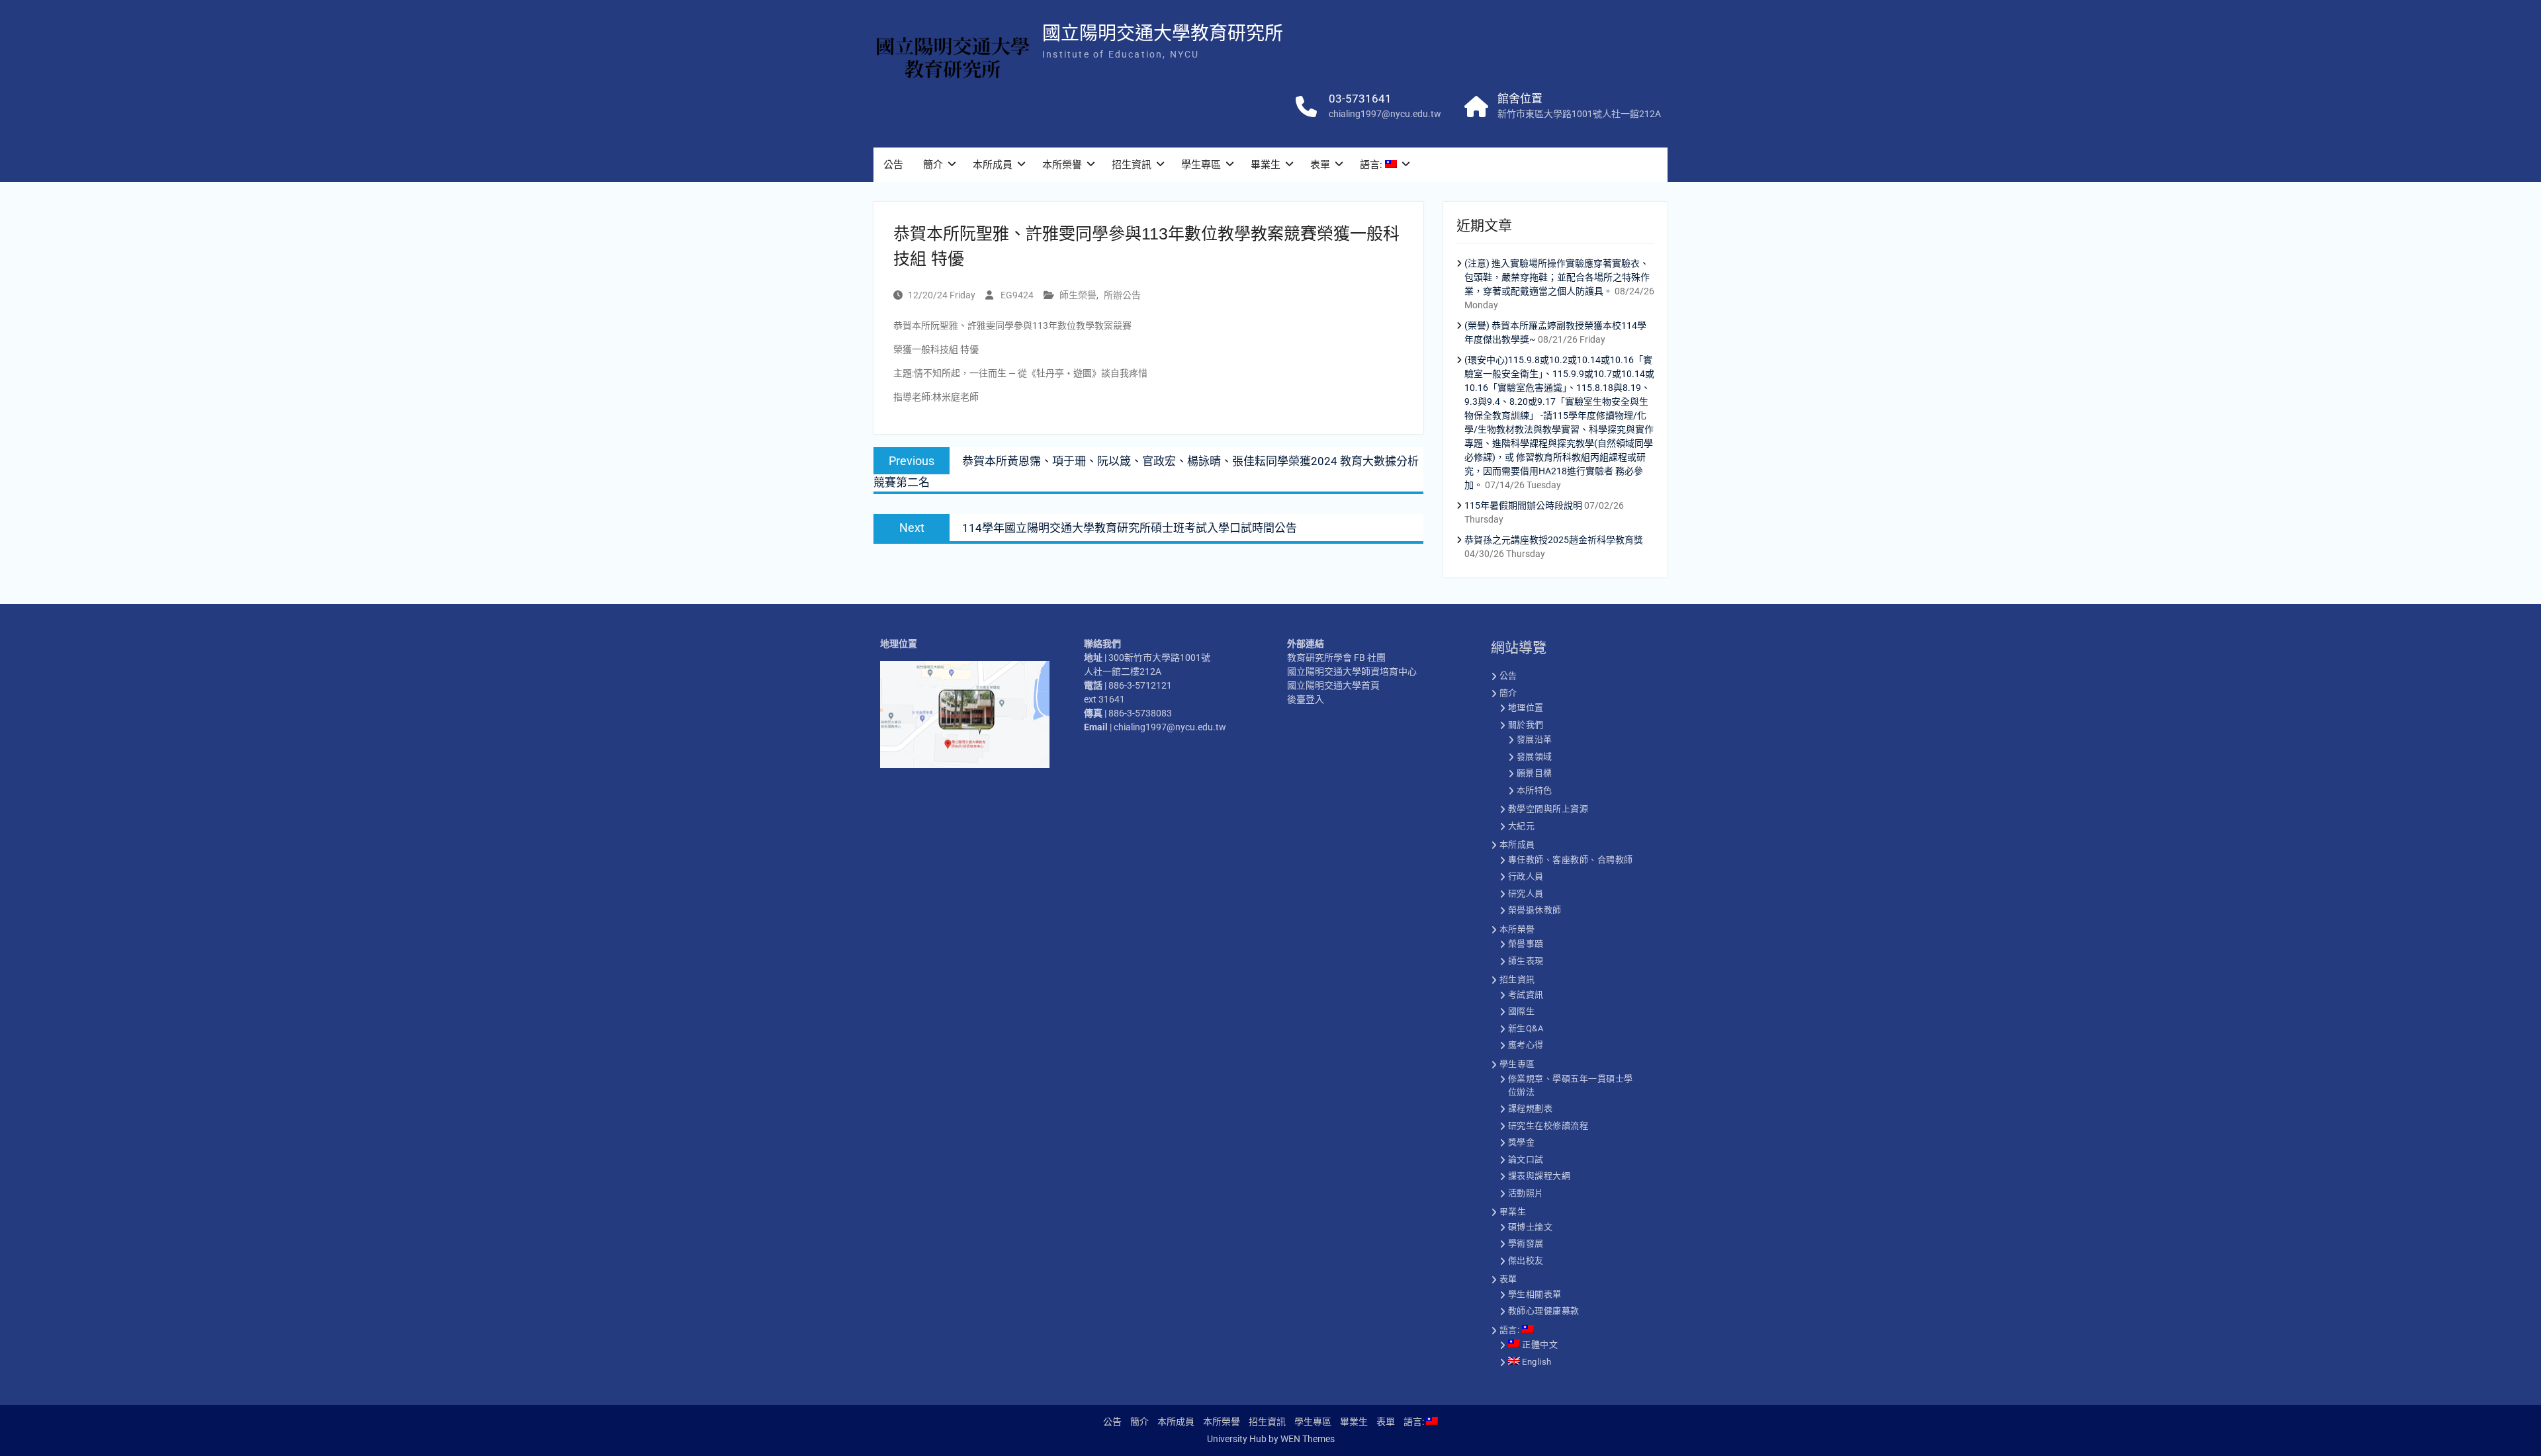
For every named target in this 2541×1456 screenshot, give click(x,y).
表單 (1320, 165)
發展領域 (1535, 756)
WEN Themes (1308, 1439)
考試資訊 (1526, 995)
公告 (893, 165)
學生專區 (1201, 165)
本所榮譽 (1062, 165)
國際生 (1522, 1011)
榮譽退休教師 (1535, 910)
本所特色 (1535, 790)
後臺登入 (1306, 699)
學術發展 (1526, 1243)
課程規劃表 (1531, 1108)
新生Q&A (1526, 1028)
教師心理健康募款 (1544, 1311)
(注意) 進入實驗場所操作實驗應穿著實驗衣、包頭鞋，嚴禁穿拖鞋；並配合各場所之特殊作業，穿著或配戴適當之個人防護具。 (1557, 277)
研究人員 (1526, 893)
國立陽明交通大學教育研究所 (1163, 33)
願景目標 (1535, 773)
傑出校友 (1526, 1261)
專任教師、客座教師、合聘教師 (1571, 860)
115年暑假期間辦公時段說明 (1523, 505)
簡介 (933, 165)
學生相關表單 (1535, 1294)
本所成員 (993, 165)
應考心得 (1526, 1045)
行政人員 (1526, 876)
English (1536, 1362)
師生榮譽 (1078, 295)
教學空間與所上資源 (1548, 809)
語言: (1372, 165)
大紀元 (1522, 826)
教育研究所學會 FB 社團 (1336, 658)
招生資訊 (1132, 165)
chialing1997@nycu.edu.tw (1385, 114)
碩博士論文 (1531, 1227)
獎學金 (1522, 1142)
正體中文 (1539, 1345)
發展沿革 (1535, 739)
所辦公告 (1122, 295)
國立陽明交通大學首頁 (1333, 685)
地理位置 (1526, 707)
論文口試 (1526, 1159)
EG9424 (1017, 295)
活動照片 (1526, 1193)
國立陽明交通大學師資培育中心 (1352, 671)
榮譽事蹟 (1526, 944)
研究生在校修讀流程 (1548, 1126)
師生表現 (1526, 961)
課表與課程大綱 (1539, 1176)
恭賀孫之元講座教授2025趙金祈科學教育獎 (1554, 540)
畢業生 (1266, 165)
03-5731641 (1360, 99)
